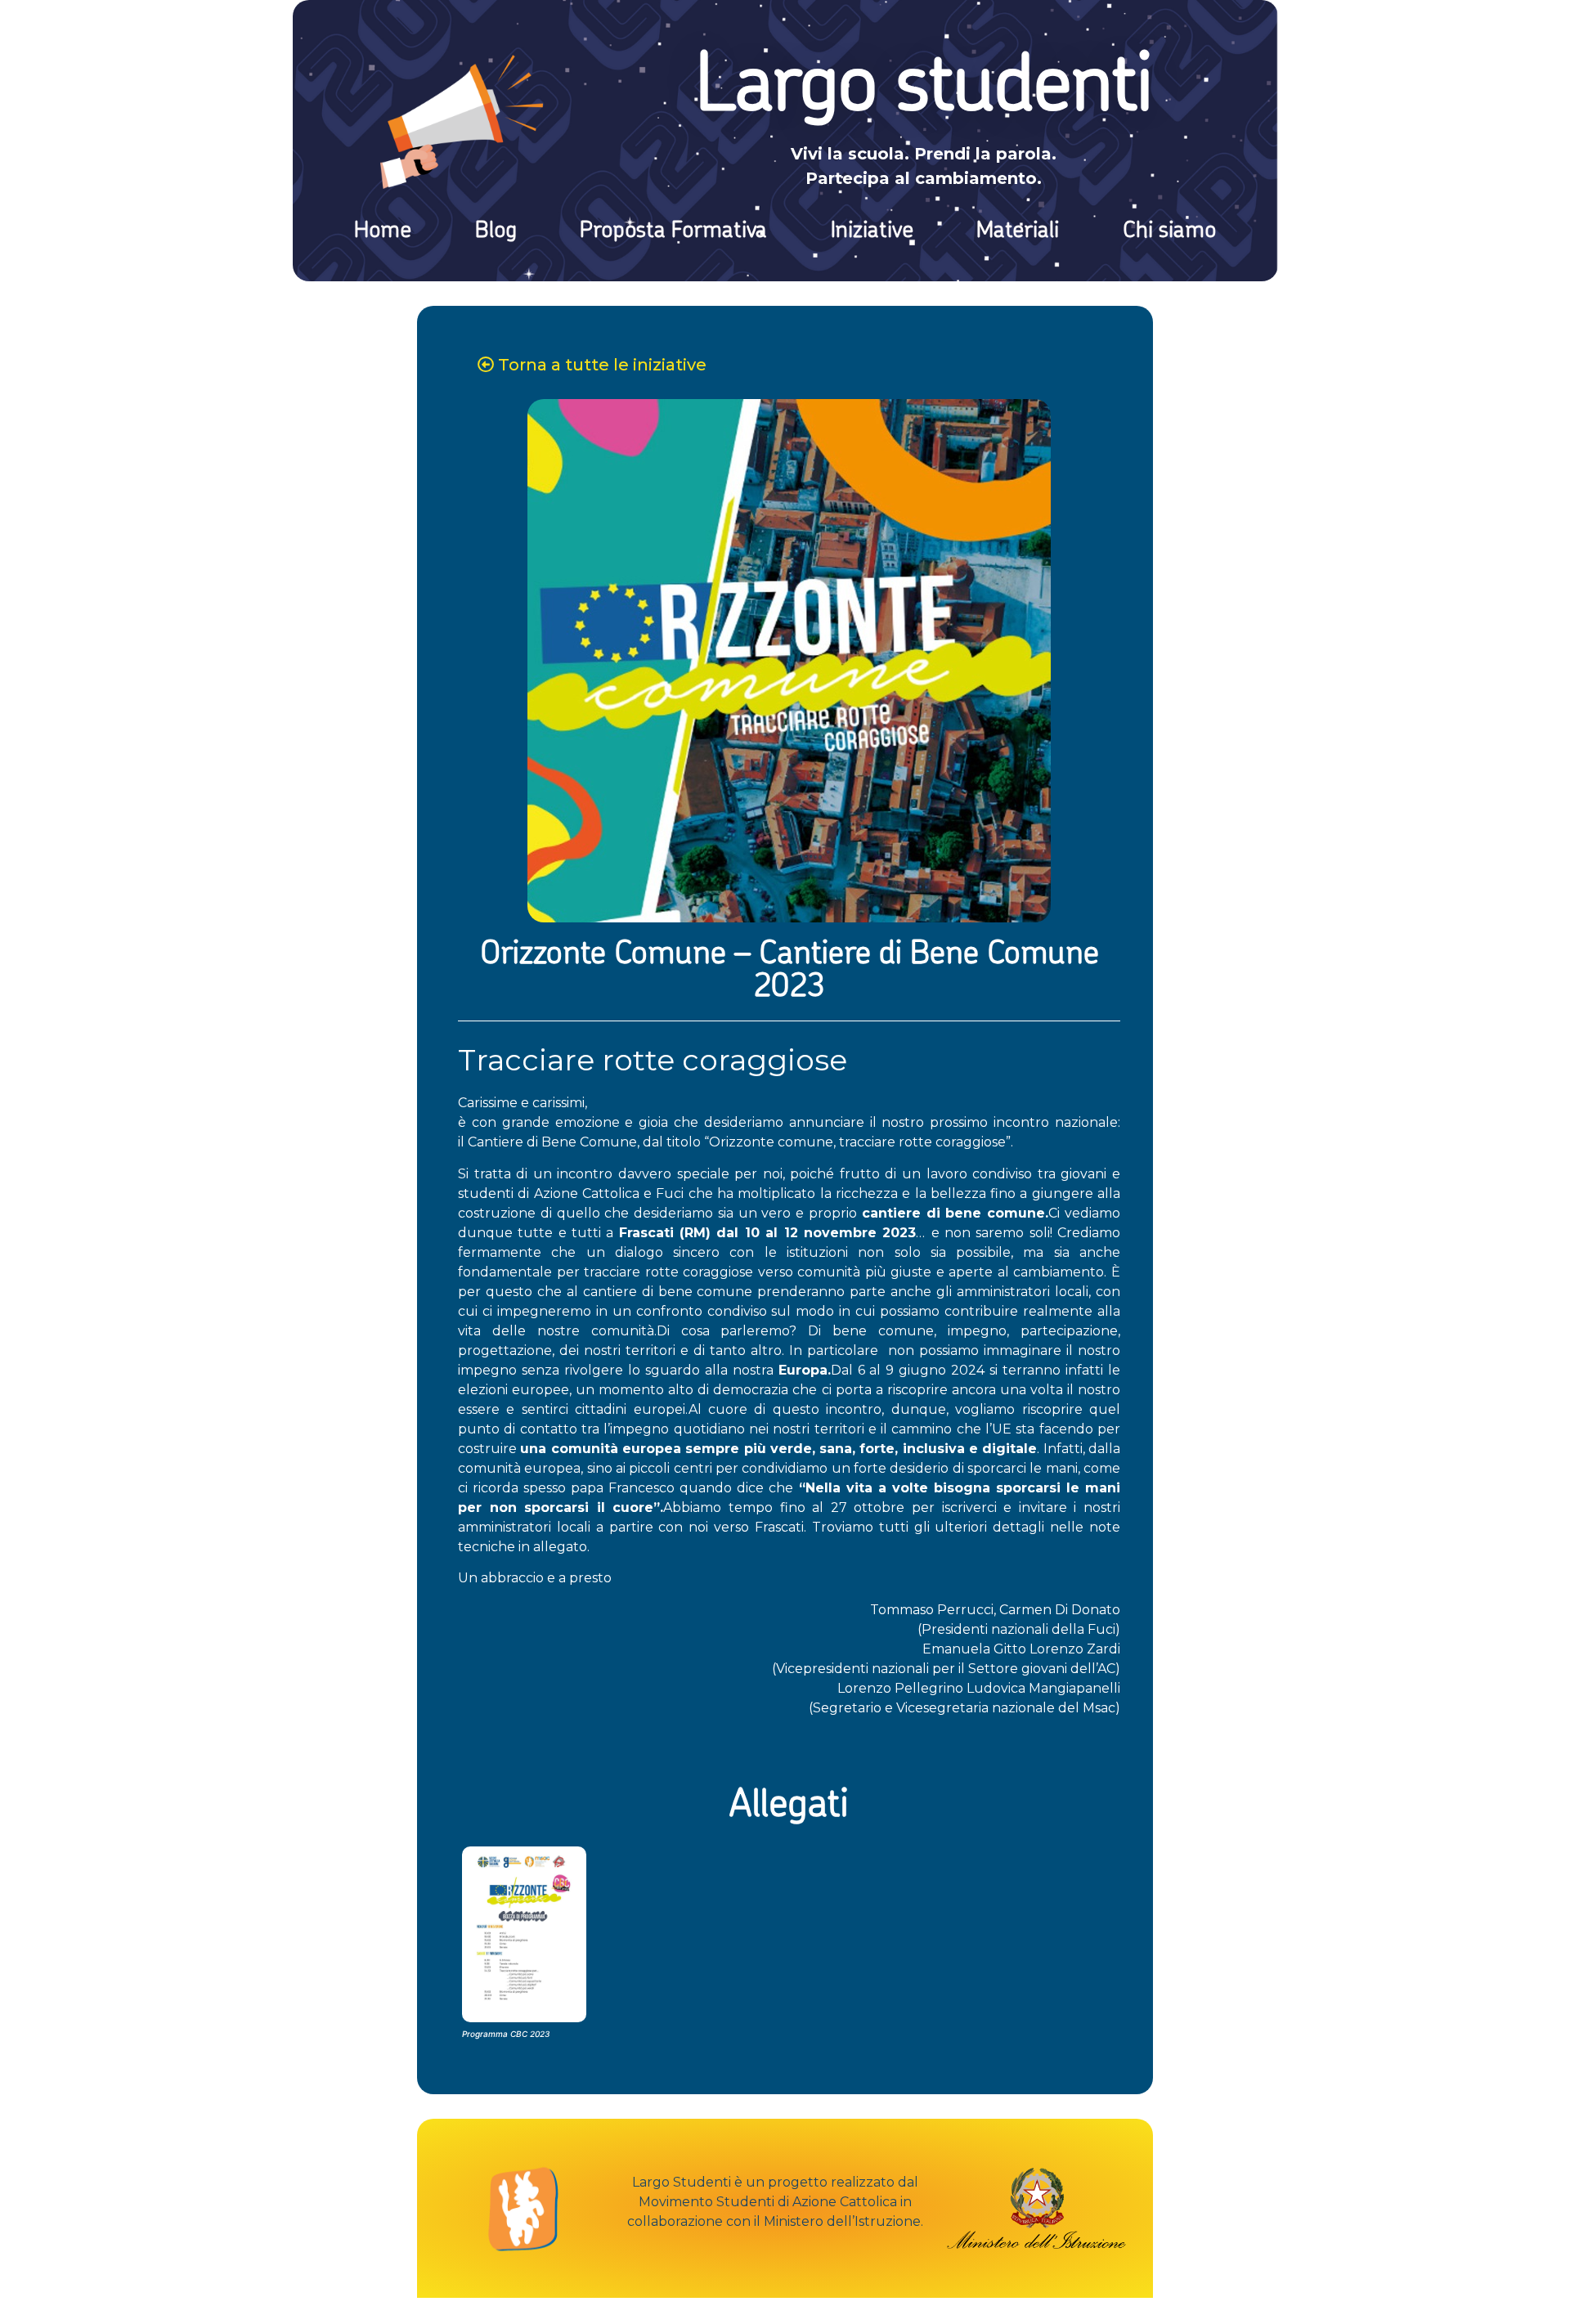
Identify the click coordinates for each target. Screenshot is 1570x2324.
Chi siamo (1169, 231)
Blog (496, 231)
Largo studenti (924, 90)
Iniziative (872, 231)
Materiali (1018, 231)
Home (383, 231)
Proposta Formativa (673, 231)
